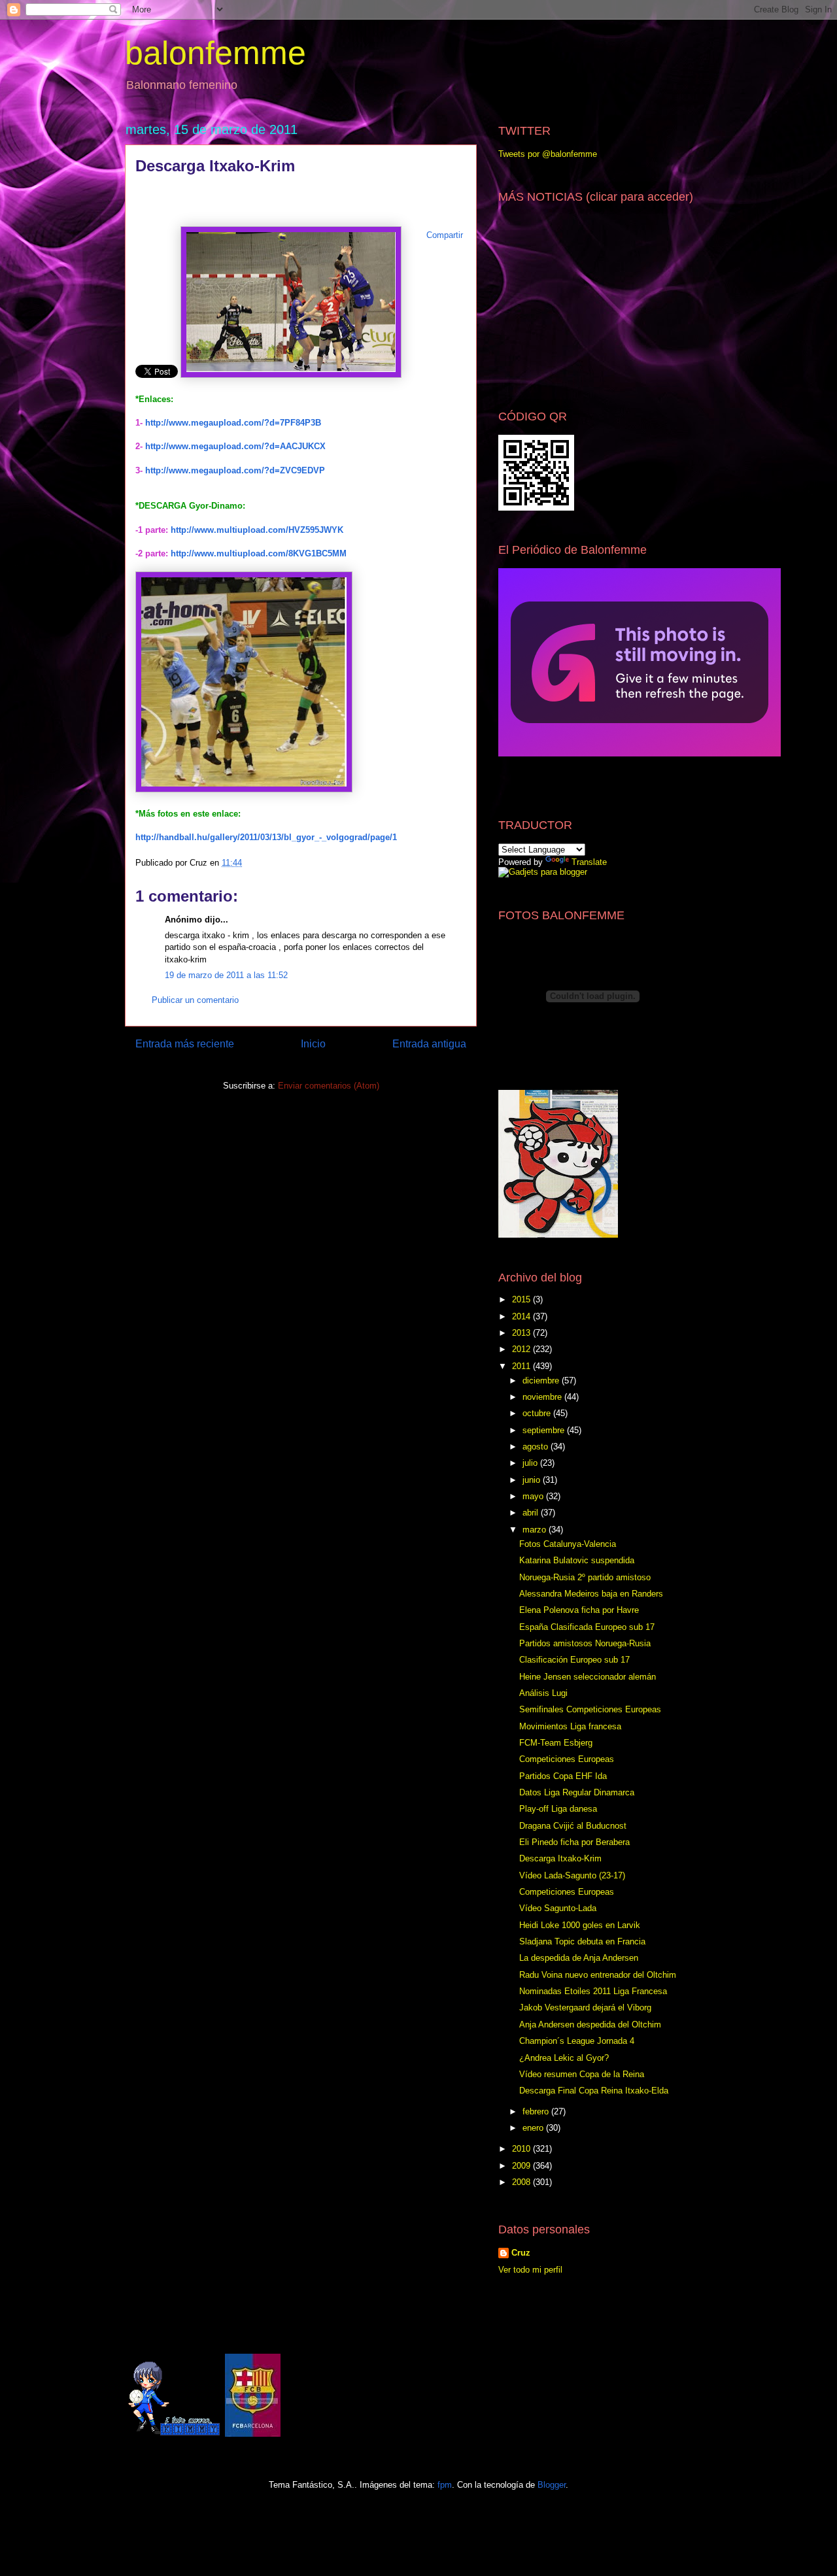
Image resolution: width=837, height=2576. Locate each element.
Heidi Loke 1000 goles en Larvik (580, 1925)
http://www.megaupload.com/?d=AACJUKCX (234, 446)
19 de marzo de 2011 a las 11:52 (226, 975)
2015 (522, 1299)
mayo (534, 1496)
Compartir (445, 235)
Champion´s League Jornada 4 (577, 2041)
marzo (536, 1530)
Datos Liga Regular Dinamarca (577, 1792)
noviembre (543, 1397)
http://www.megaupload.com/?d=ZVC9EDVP (235, 470)
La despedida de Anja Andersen (579, 1958)
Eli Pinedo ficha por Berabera (574, 1842)
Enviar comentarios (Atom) (329, 1086)
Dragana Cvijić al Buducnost (573, 1826)
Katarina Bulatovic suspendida (577, 1560)
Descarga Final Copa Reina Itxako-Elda (594, 2091)
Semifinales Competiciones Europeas (590, 1709)
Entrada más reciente (185, 1044)
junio (533, 1480)
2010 (522, 2149)
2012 (522, 1349)
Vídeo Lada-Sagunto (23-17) (572, 1875)
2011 (522, 1366)
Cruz (521, 2253)
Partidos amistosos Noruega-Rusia (585, 1643)
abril (532, 1513)
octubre (538, 1413)
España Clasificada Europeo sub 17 (587, 1627)
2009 (522, 2166)
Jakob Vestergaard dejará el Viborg (585, 2008)
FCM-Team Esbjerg (556, 1743)
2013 (522, 1333)
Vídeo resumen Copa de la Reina (582, 2074)
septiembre (545, 1430)
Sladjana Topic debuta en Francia (582, 1941)
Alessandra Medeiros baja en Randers (591, 1594)
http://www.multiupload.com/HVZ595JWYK (257, 530)
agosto (537, 1447)
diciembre (542, 1381)
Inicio (313, 1044)
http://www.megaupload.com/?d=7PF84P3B (233, 423)
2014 (522, 1316)
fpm (445, 2485)
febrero (537, 2111)
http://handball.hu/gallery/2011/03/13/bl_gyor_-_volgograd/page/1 (266, 837)
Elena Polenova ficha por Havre (579, 1610)
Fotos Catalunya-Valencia (568, 1544)
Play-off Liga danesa (558, 1809)
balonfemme (215, 53)
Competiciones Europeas (567, 1759)
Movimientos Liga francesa (570, 1726)
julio (531, 1463)
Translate (589, 862)
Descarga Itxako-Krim (560, 1858)
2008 (522, 2182)
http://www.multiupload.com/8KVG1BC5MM (259, 553)
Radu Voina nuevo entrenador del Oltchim (598, 1975)
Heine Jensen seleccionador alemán (588, 1677)
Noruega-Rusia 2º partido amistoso (585, 1577)
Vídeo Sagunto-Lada (558, 1908)
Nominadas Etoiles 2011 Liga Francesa (593, 1991)
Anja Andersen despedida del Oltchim (590, 2025)
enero (534, 2128)
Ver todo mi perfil (530, 2270)
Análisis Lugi (543, 1693)
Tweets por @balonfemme (548, 154)
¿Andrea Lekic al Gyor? (564, 2058)
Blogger (552, 2485)
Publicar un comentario (195, 1000)
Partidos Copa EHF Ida (563, 1776)
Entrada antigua (429, 1044)
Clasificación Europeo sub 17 (574, 1660)
